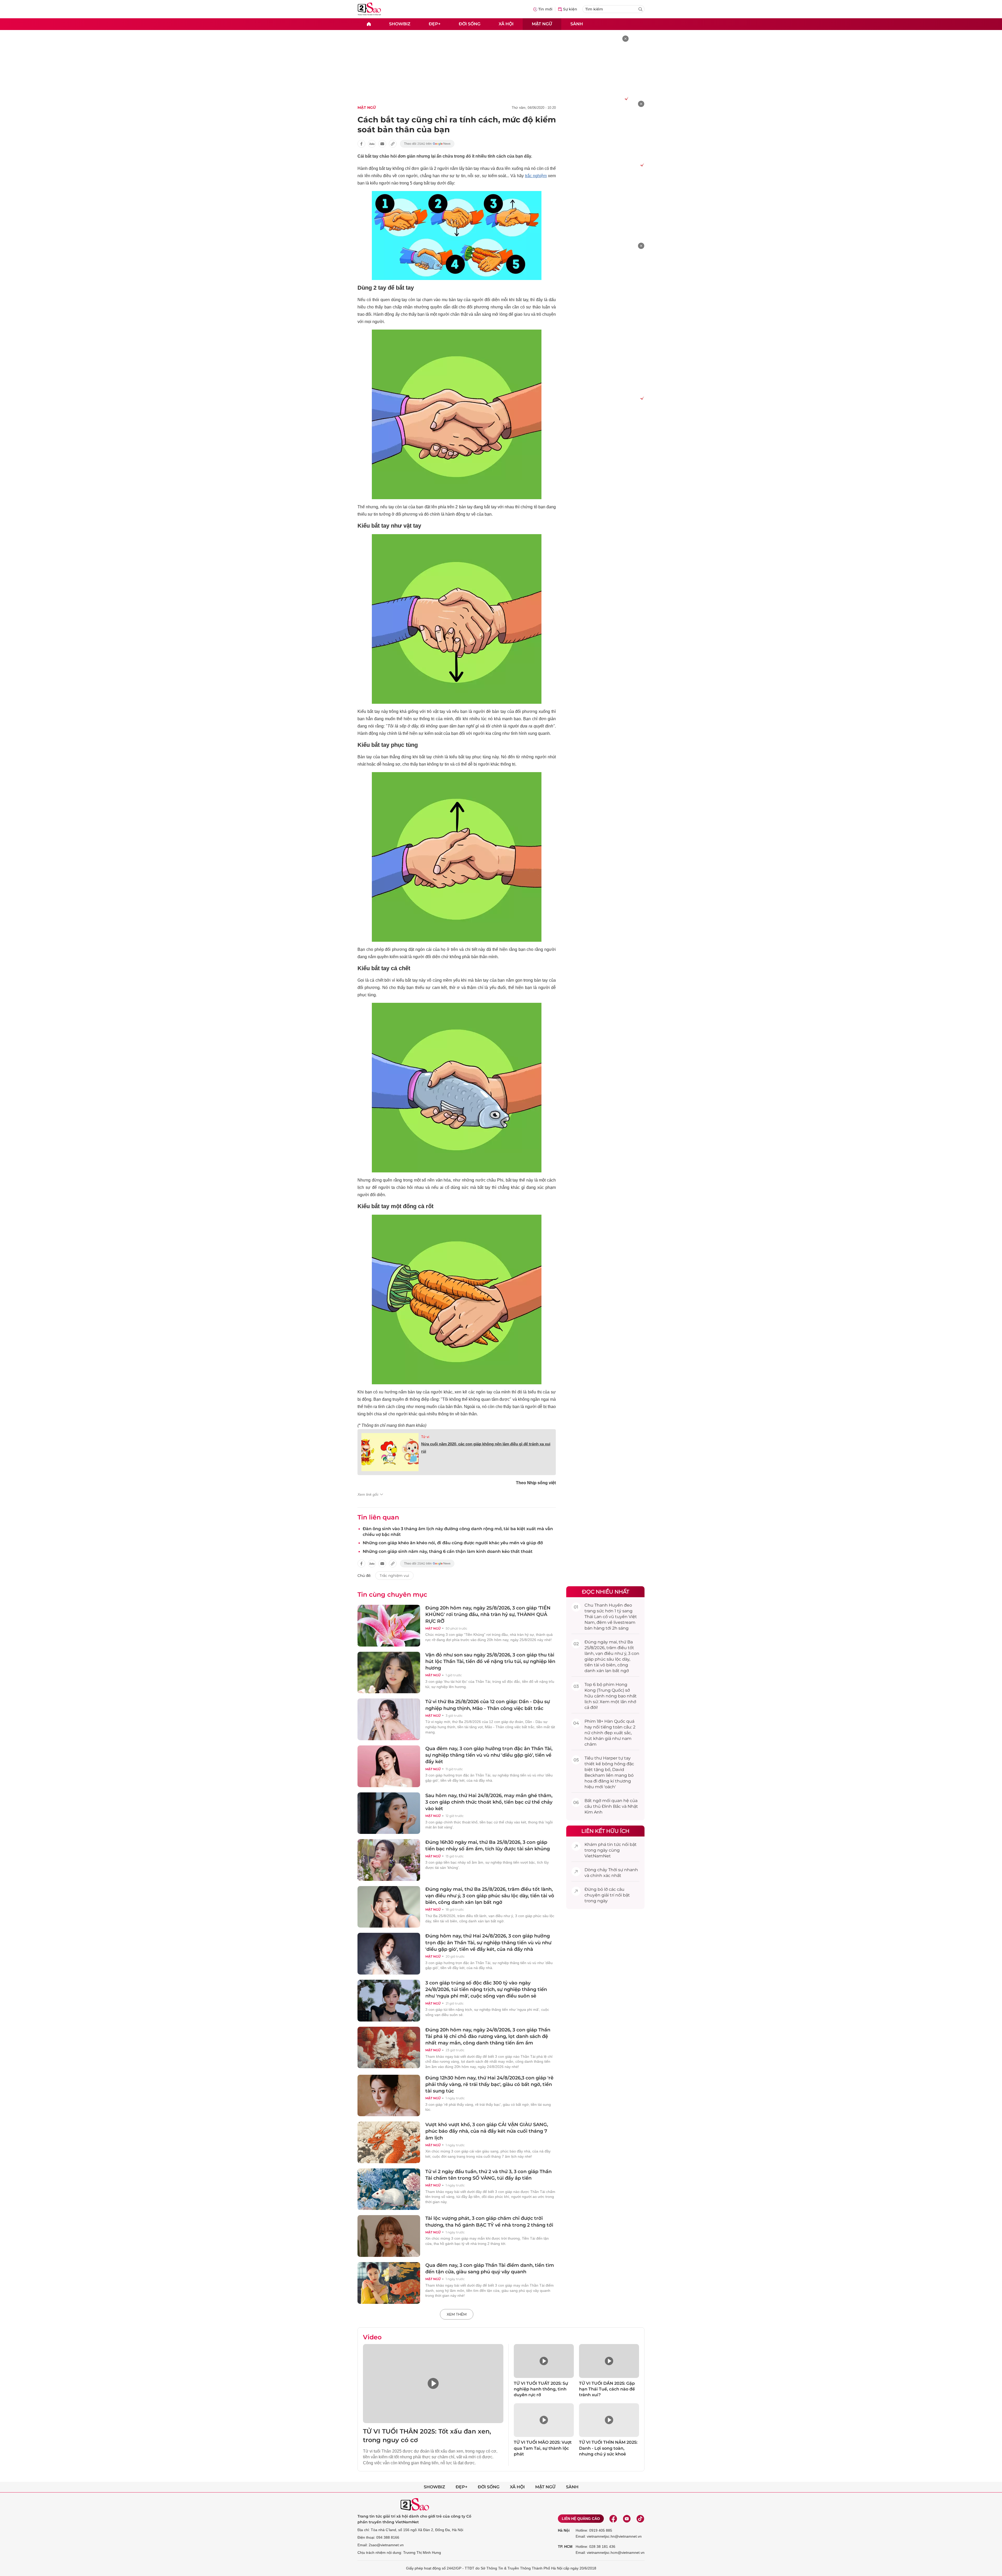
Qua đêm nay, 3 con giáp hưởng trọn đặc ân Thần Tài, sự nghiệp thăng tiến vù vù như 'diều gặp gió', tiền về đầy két (489, 1755)
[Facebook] (613, 2519)
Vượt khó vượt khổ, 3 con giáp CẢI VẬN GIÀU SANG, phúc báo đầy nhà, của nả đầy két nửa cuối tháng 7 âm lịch (487, 2131)
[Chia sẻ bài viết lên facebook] (361, 144)
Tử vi (425, 1437)
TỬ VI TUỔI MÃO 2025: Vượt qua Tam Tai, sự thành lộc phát (543, 2448)
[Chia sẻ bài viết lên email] (382, 144)
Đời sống (470, 24)
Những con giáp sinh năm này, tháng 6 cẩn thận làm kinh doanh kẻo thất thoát (448, 1551)
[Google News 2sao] (427, 144)
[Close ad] (625, 39)
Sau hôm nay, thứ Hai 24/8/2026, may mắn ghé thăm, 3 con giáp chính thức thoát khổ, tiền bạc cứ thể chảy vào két (489, 1802)
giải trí (608, 1895)
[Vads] (626, 98)
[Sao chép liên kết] (393, 144)
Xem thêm (457, 2314)
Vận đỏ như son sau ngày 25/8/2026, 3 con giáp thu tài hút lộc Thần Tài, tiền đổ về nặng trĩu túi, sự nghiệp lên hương (490, 1661)
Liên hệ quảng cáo (581, 2519)
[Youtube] (627, 2519)
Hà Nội (564, 2530)
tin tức (614, 1844)
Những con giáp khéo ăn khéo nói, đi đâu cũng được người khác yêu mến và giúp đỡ (453, 1543)
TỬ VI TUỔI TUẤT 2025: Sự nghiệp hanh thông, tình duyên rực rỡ (541, 2389)
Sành (577, 24)
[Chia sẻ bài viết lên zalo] (372, 144)
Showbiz (400, 24)
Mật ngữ (542, 24)
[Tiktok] (640, 2519)
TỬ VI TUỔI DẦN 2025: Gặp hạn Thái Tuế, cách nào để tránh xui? (607, 2389)
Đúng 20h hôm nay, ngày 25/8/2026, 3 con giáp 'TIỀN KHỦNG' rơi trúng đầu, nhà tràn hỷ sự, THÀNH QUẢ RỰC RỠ (488, 1614)
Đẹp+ (435, 24)
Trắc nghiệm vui (394, 1576)
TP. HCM (565, 2547)
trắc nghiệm (536, 176)
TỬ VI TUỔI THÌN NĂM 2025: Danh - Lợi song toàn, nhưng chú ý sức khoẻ (608, 2448)
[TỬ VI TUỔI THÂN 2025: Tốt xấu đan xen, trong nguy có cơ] (433, 2384)
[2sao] (369, 24)
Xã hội (506, 24)
